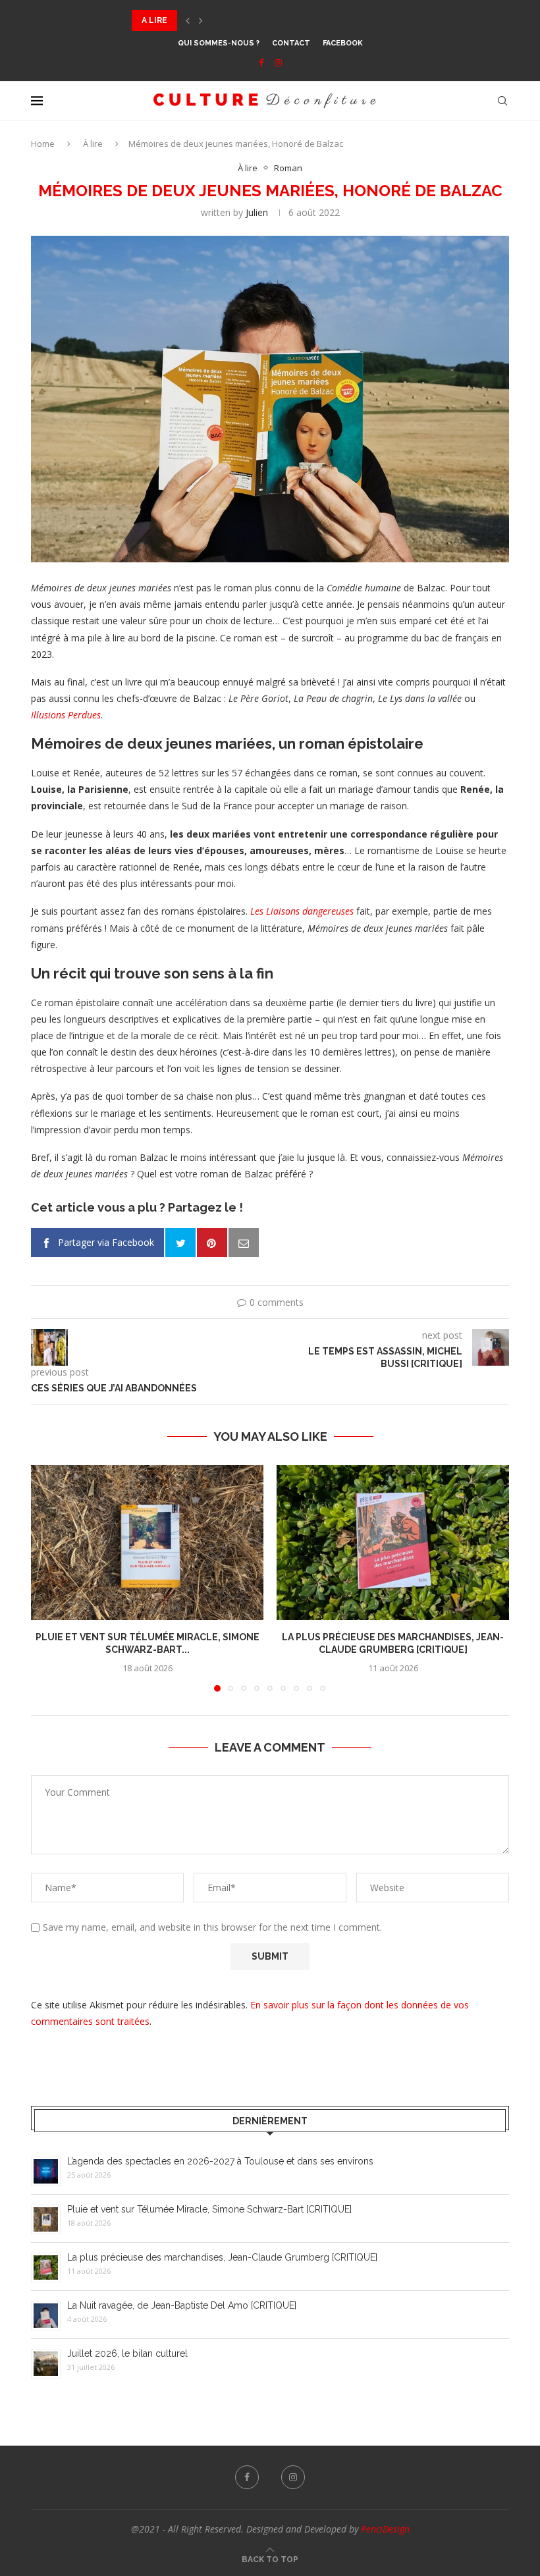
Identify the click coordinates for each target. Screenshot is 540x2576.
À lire (93, 144)
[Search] (502, 101)
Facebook (343, 43)
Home (43, 144)
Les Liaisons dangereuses (302, 911)
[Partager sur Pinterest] (212, 1243)
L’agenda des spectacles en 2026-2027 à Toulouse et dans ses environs (220, 2161)
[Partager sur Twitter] (180, 1243)
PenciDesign (385, 2529)
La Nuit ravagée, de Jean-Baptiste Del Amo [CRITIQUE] (182, 2305)
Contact (291, 43)
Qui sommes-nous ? (219, 43)
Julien (257, 212)
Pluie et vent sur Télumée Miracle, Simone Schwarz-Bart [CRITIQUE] (209, 2209)
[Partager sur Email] (244, 1243)
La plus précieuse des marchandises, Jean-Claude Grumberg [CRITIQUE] (222, 2257)
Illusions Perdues (66, 715)
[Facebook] (261, 63)
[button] (188, 20)
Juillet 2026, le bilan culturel (127, 2353)
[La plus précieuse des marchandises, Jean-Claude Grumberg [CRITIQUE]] (393, 1543)
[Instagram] (278, 63)
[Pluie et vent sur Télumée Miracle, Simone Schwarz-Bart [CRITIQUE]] (147, 1543)
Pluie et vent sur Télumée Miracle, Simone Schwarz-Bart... (269, 20)
